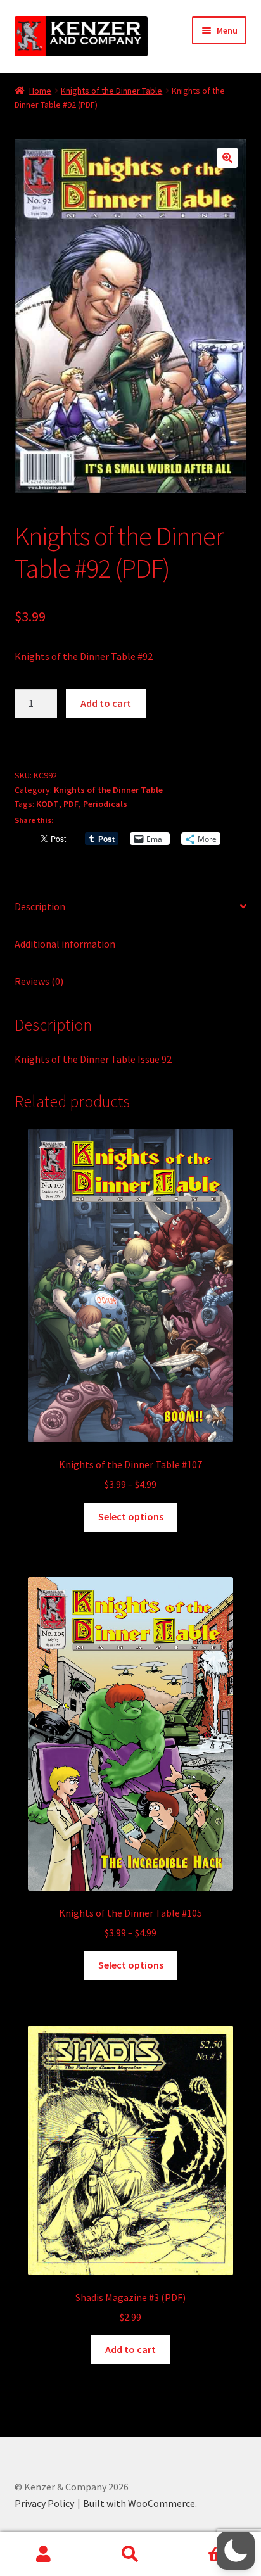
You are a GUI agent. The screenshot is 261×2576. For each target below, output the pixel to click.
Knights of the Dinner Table (111, 91)
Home (40, 91)
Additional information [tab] (65, 944)
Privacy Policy (44, 2503)
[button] (227, 158)
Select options (131, 1516)
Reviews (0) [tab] (39, 981)
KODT (48, 804)
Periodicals (105, 804)
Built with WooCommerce (139, 2503)
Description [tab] (40, 906)
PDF (71, 804)
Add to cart (106, 703)
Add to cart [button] (130, 2349)
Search (130, 2554)
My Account (43, 2554)
